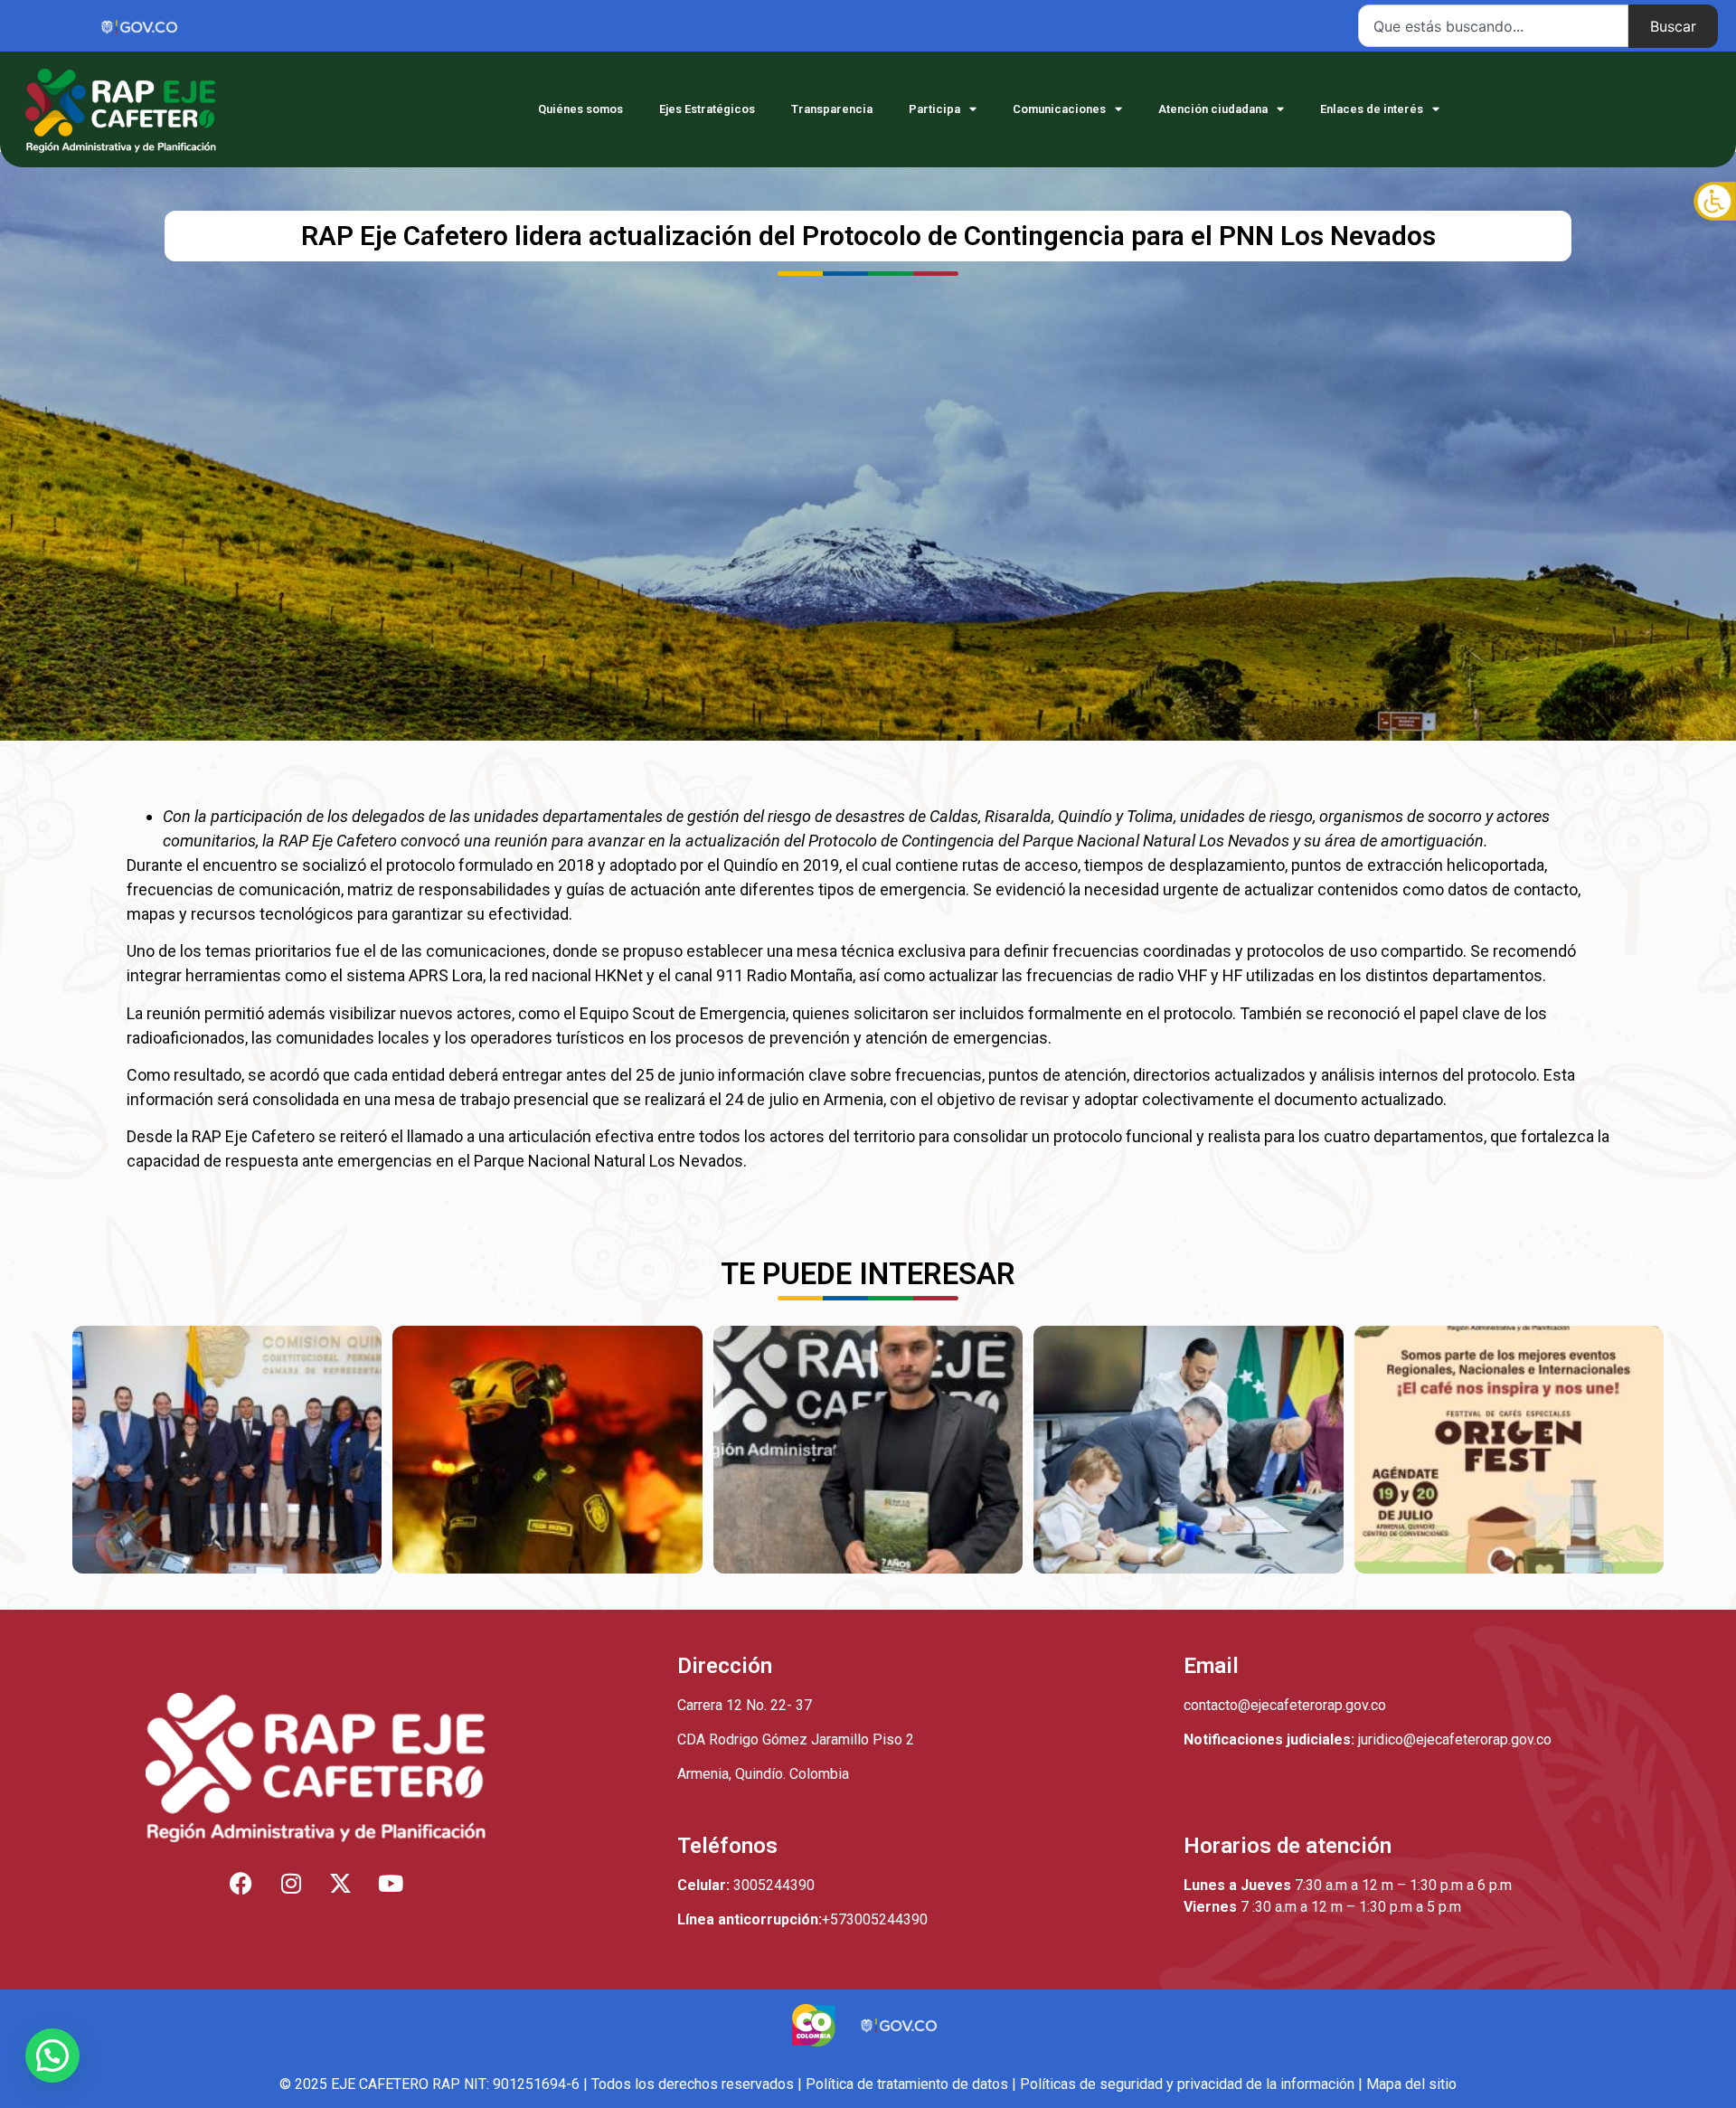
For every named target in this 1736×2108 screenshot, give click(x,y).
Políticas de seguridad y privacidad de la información (1187, 2084)
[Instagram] (291, 1883)
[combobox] (1493, 26)
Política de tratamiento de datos (907, 2084)
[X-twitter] (341, 1883)
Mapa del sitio (1411, 2084)
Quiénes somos (580, 109)
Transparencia (832, 109)
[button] (52, 2056)
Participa (934, 109)
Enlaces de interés (1372, 109)
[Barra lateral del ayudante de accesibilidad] (1714, 203)
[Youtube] (391, 1883)
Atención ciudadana (1213, 109)
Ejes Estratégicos (707, 109)
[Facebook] (241, 1883)
